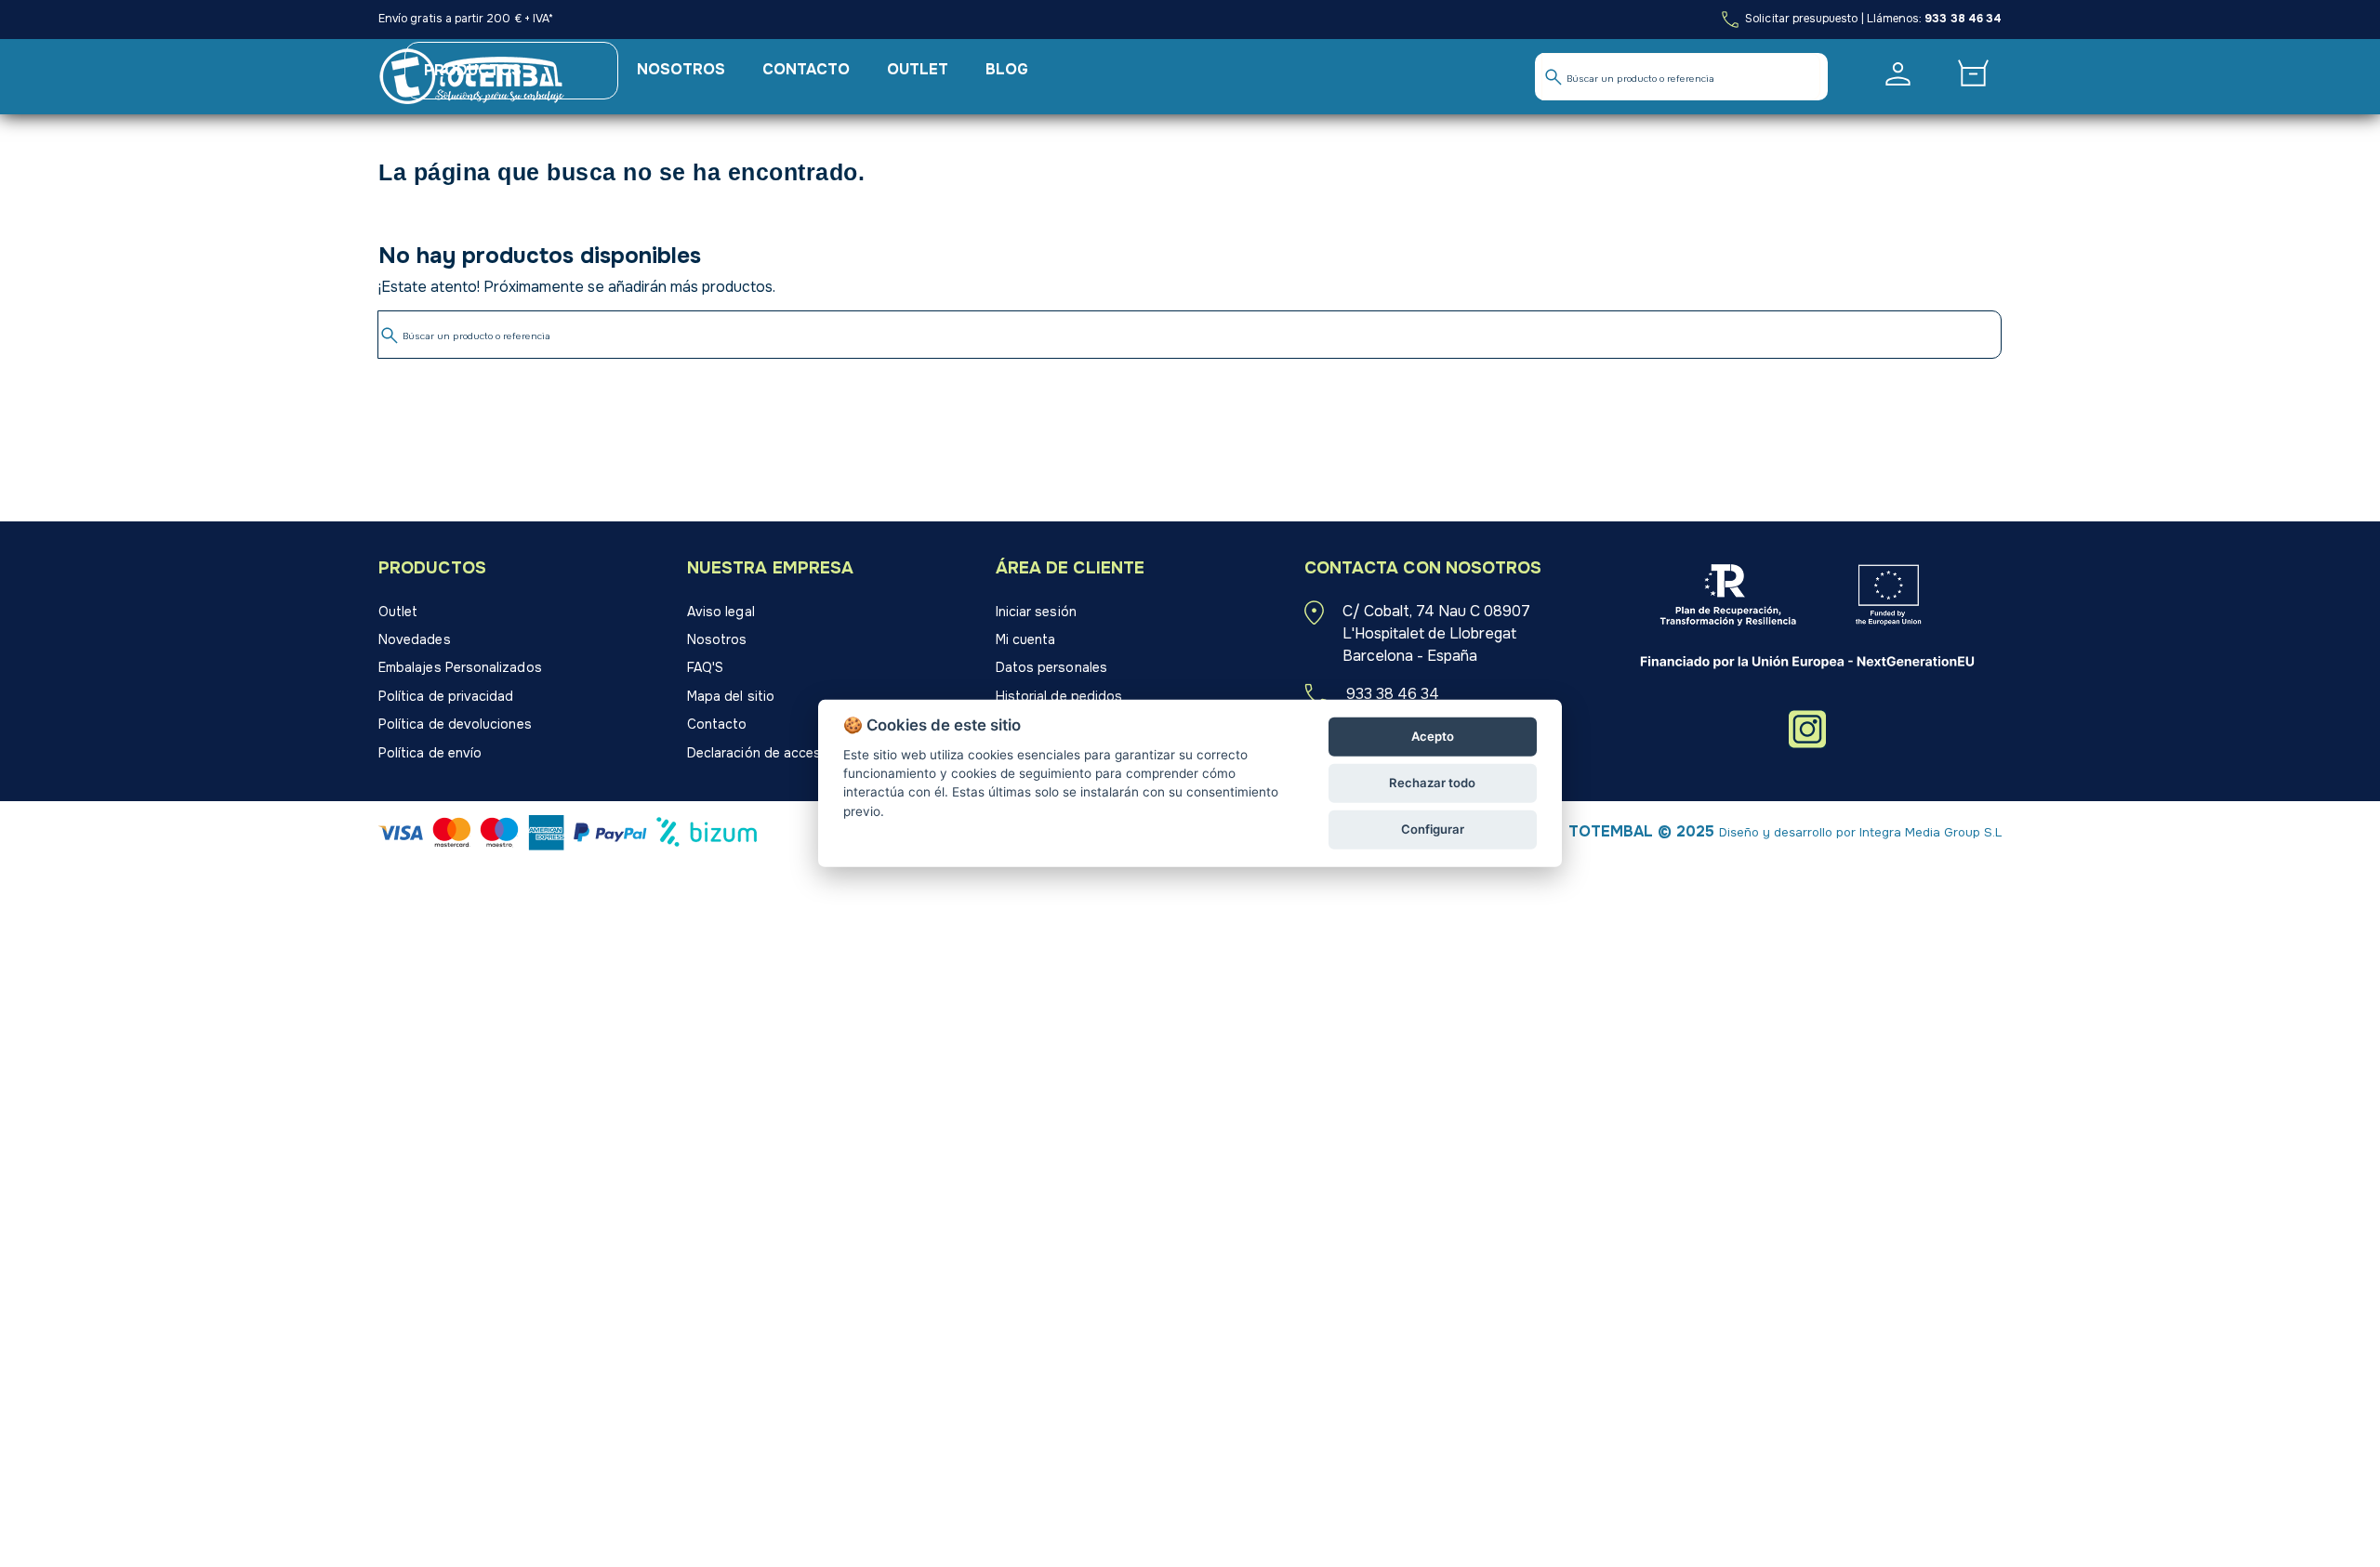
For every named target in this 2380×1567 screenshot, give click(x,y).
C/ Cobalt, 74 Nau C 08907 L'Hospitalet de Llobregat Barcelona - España (1436, 633)
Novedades (415, 639)
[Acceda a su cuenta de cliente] (1898, 74)
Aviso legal (721, 612)
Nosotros (717, 639)
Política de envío (430, 753)
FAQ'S (705, 667)
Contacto (717, 724)
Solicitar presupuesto (1800, 19)
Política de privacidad (446, 696)
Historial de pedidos (1059, 696)
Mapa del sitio (731, 696)
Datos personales (1051, 667)
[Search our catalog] (1554, 77)
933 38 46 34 (1963, 19)
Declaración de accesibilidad (776, 753)
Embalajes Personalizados (460, 667)
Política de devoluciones (455, 724)
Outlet (398, 612)
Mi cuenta (1026, 639)
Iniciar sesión (1036, 612)
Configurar (1433, 829)
